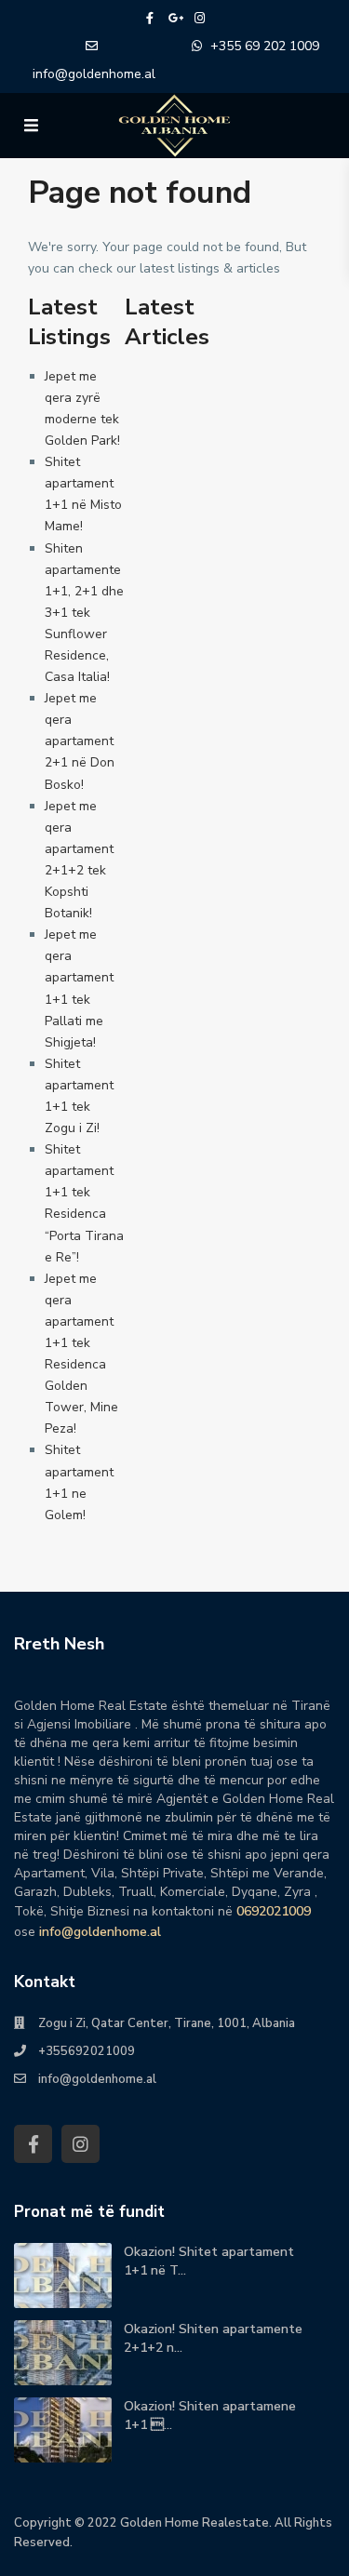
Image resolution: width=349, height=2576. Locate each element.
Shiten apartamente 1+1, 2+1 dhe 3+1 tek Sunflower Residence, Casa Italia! (84, 613)
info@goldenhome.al (94, 74)
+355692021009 (87, 2051)
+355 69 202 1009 (265, 46)
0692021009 (274, 1911)
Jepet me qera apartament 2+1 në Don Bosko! (80, 741)
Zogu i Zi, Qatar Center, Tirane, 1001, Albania (167, 2023)
